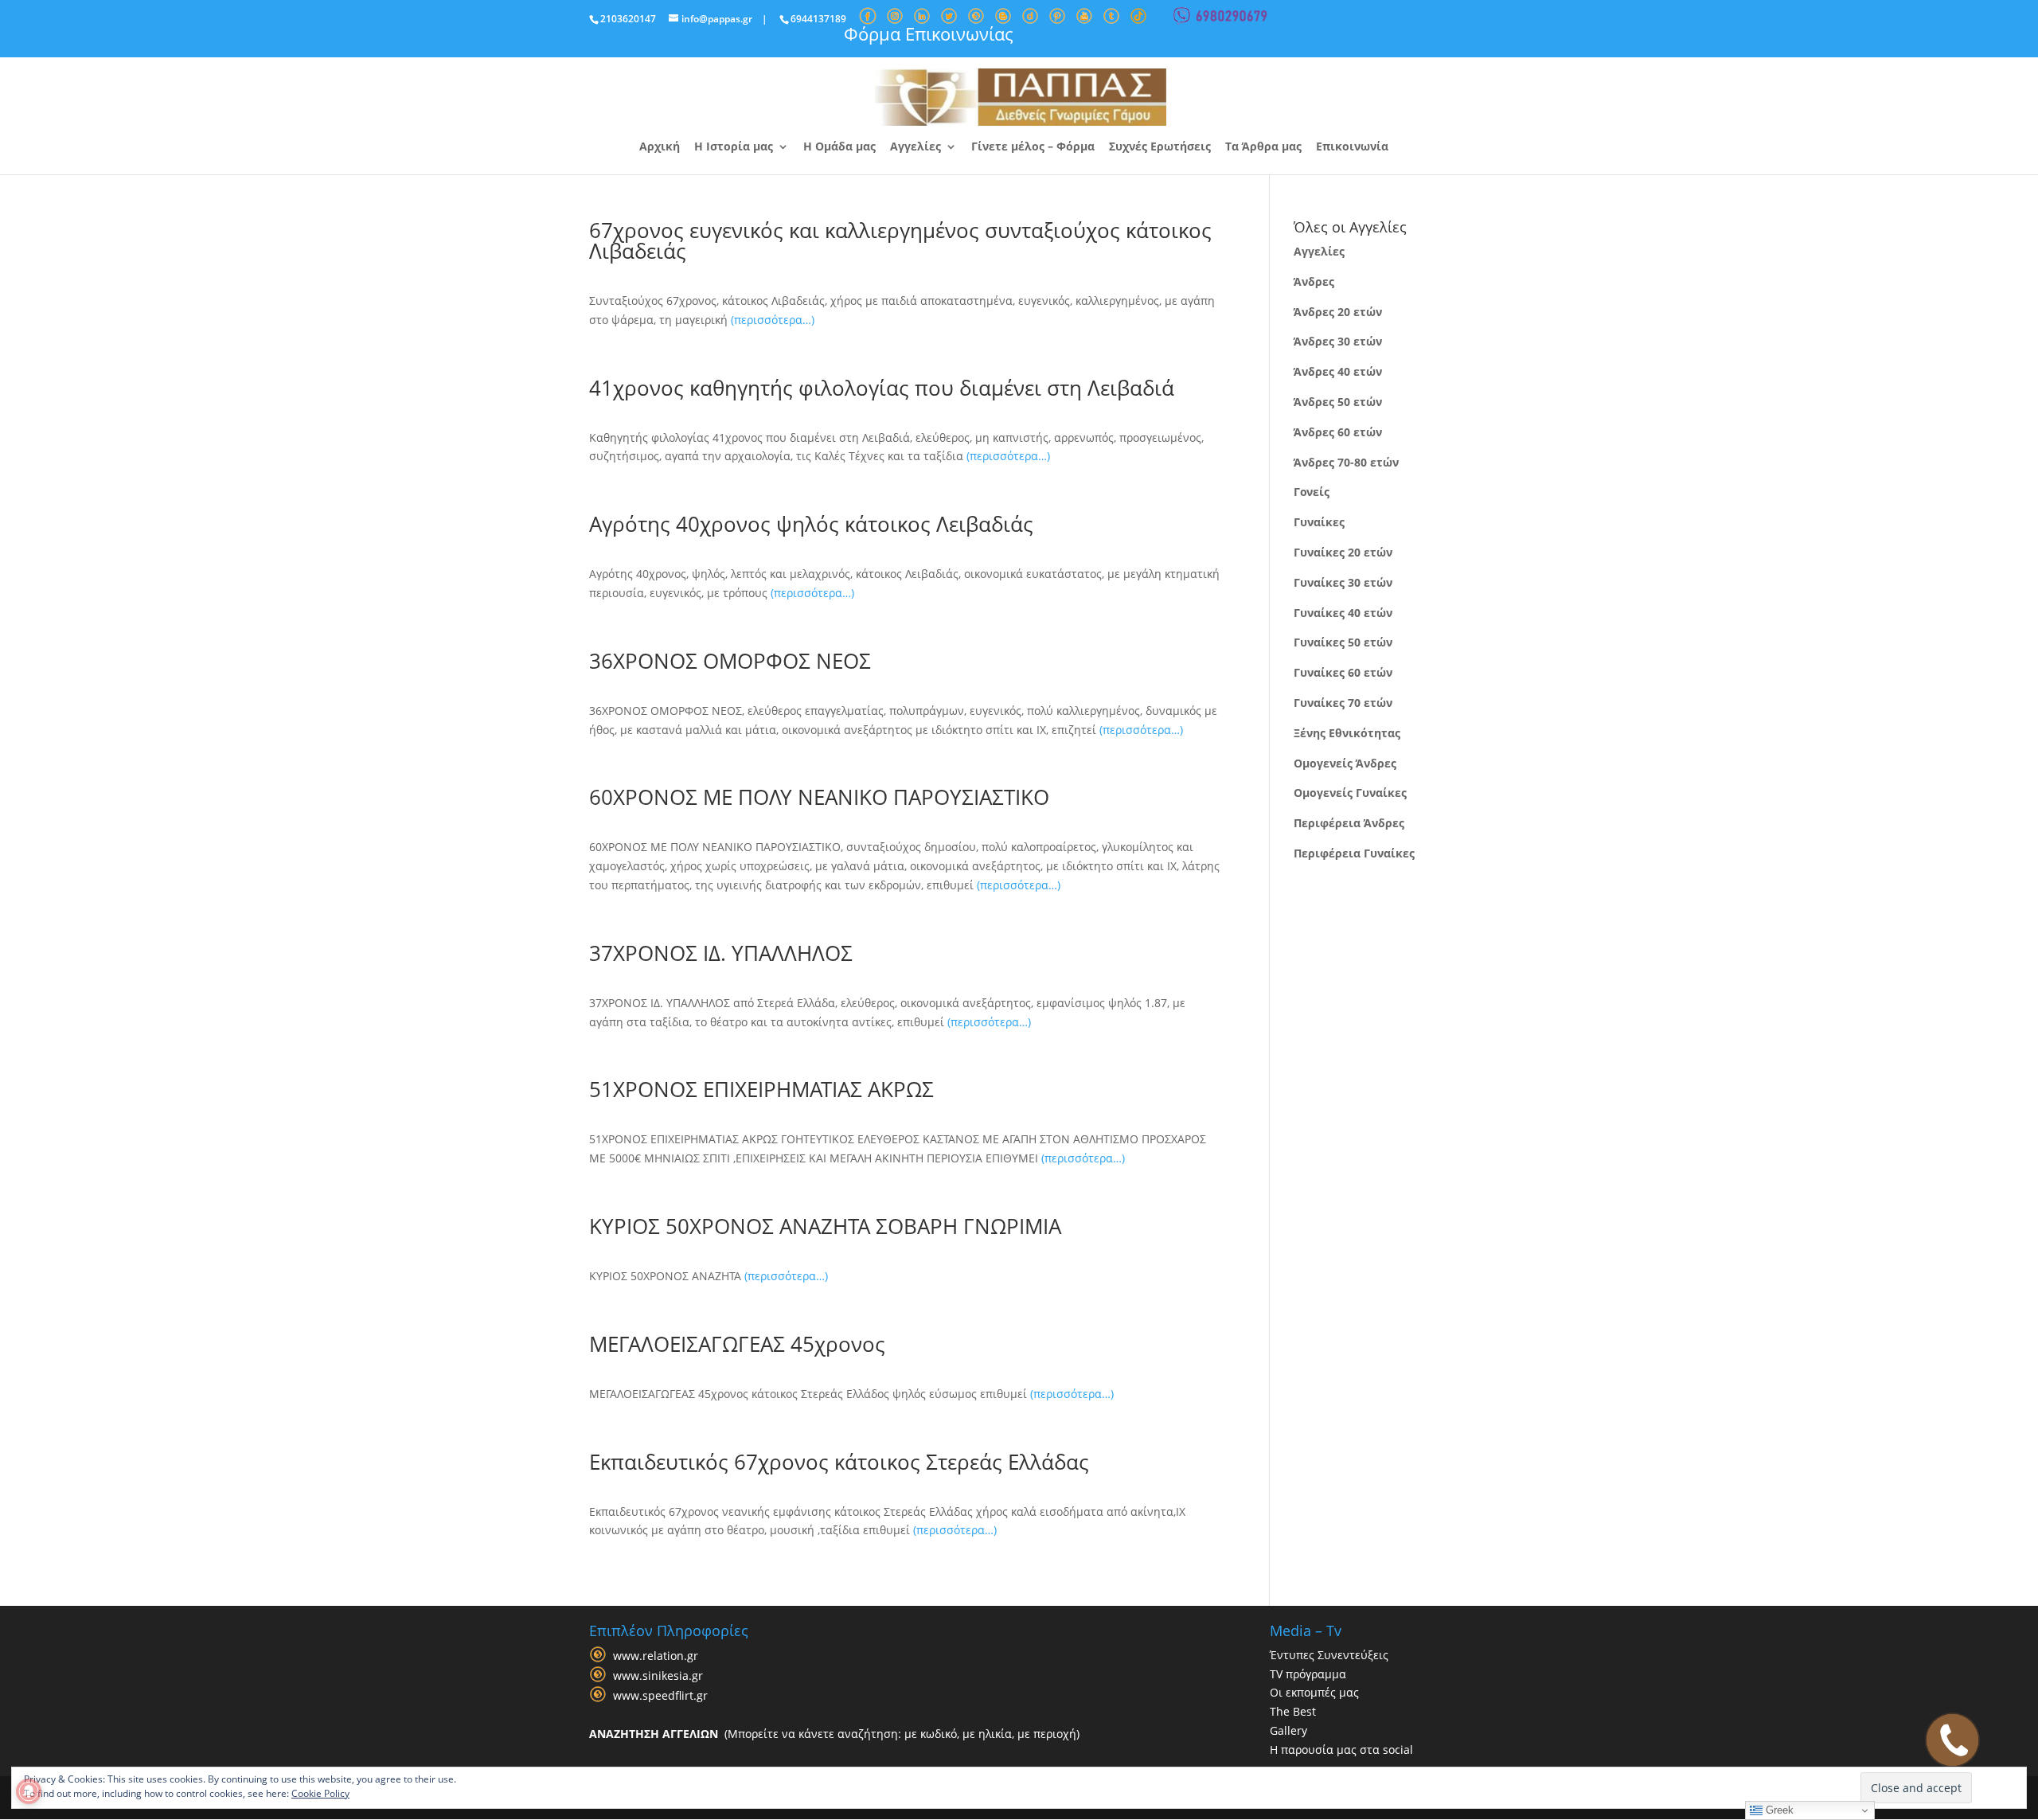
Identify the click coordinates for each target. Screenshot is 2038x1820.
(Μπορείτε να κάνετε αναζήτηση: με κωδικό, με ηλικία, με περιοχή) (834, 1734)
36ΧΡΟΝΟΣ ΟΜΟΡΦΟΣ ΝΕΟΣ (730, 661)
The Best (1293, 1711)
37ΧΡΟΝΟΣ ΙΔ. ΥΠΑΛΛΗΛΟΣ (721, 953)
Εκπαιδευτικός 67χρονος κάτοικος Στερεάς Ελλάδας (839, 1462)
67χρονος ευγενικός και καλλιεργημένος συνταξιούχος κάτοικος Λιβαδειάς (900, 240)
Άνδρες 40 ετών (1338, 371)
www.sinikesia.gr (658, 1675)
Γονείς (1312, 492)
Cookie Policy (320, 1793)
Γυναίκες (1319, 522)
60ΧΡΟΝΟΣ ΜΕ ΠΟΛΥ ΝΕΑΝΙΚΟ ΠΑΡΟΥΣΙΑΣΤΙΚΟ (819, 797)
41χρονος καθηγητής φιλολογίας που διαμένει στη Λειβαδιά (882, 388)
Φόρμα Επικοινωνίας (929, 33)
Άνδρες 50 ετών (1338, 402)
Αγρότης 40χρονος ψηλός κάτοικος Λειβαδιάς (811, 524)
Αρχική (660, 147)
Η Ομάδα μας (839, 147)
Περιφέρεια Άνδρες (1349, 823)
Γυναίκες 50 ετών (1343, 642)
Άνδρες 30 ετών (1338, 341)
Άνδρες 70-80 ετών (1346, 462)
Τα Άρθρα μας (1263, 147)
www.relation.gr (656, 1656)
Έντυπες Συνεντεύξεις (1329, 1655)
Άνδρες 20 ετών (1338, 312)
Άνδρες (1314, 281)
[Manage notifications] (29, 1791)
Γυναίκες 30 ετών (1343, 582)
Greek (1778, 1810)
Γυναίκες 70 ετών (1343, 703)
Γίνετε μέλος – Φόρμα (1033, 147)
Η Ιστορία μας (734, 147)
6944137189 (818, 19)
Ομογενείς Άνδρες (1345, 763)
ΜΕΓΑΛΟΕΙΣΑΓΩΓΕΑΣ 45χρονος (737, 1344)
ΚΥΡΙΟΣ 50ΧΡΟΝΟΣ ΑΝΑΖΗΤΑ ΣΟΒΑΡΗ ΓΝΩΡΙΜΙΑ (825, 1226)
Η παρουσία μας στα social (1341, 1750)
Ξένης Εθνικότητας (1347, 733)
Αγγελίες (916, 147)
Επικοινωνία (1352, 147)
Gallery (1288, 1730)
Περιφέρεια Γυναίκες (1354, 853)
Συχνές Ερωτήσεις (1160, 147)
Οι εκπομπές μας (1314, 1692)
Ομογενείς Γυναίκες (1350, 793)
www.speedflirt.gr (660, 1695)
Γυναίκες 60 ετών (1343, 672)
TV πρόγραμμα (1308, 1674)
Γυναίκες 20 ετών (1343, 552)
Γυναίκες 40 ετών (1343, 613)
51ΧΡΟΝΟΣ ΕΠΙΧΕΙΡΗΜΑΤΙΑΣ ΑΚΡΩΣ (761, 1089)
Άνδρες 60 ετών (1338, 432)
